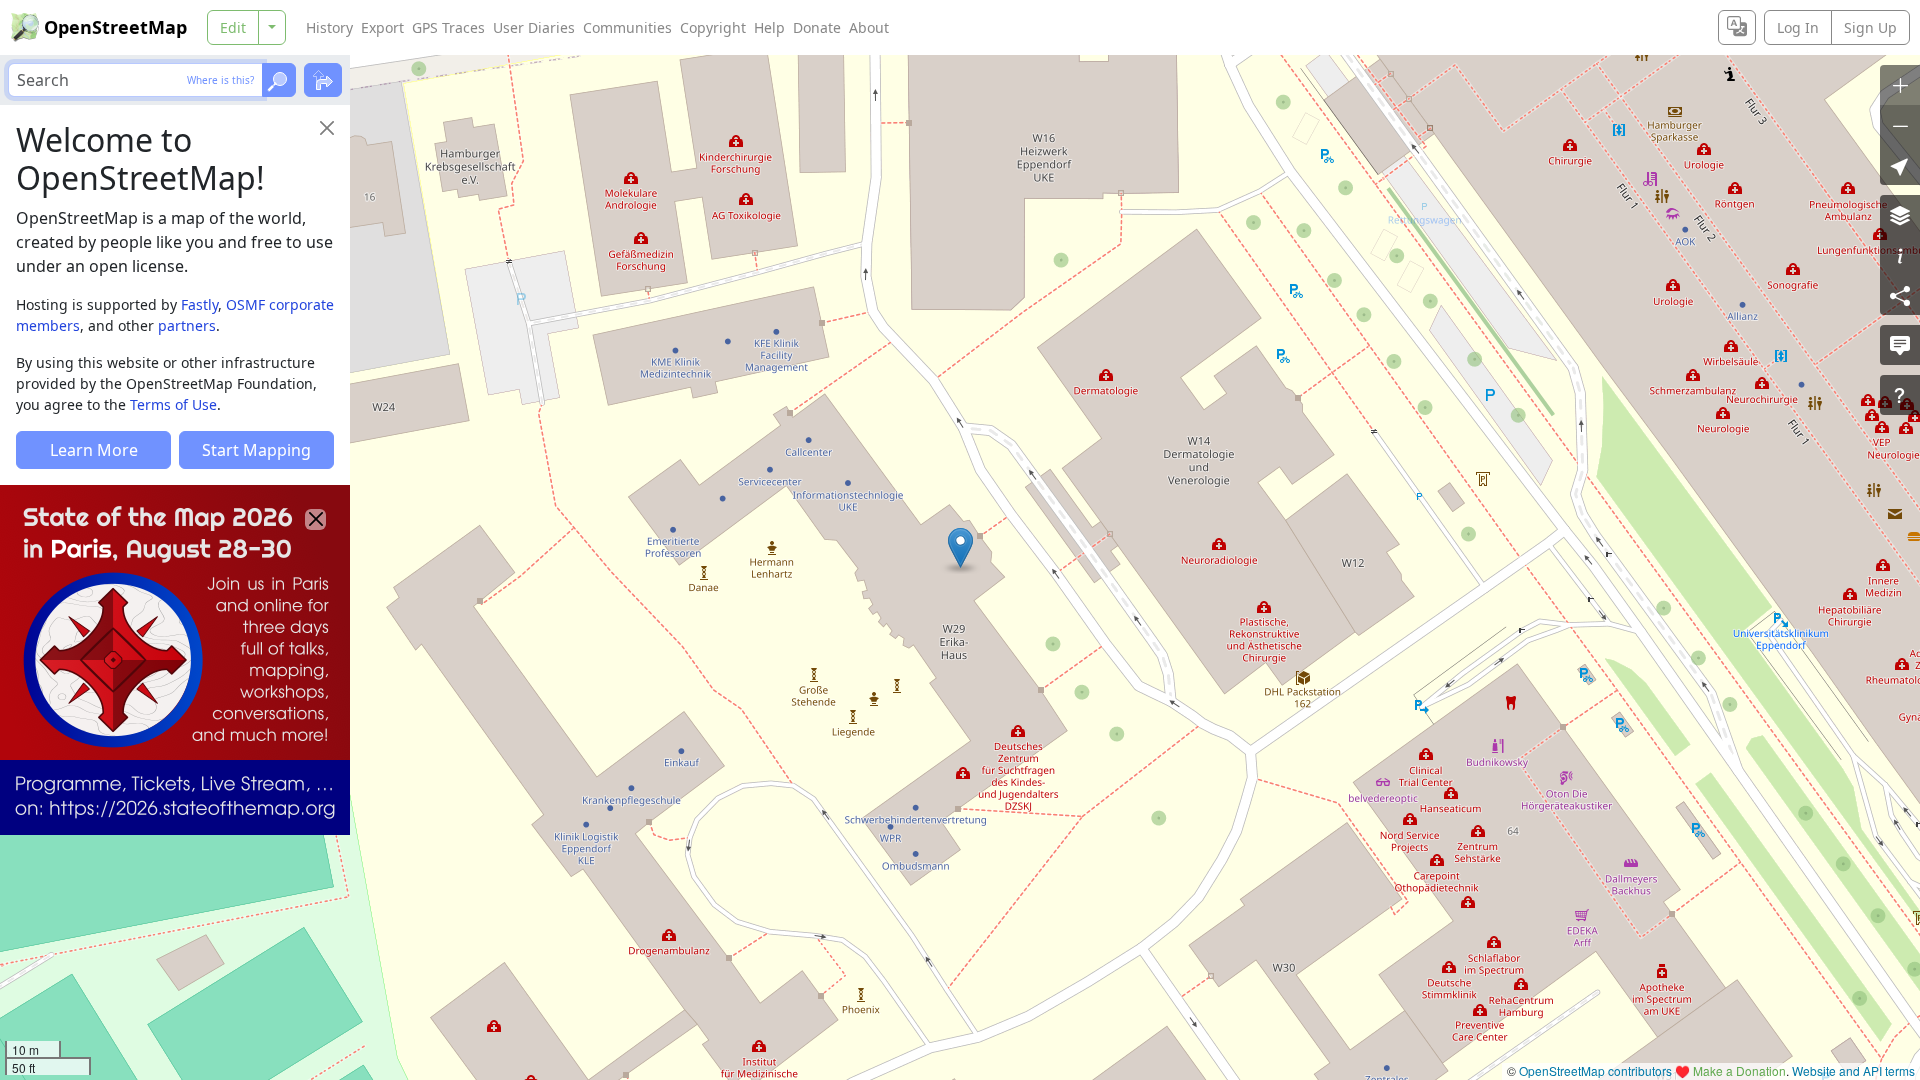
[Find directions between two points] (323, 80)
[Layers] (1900, 215)
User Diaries (534, 27)
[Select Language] (1737, 27)
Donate (817, 27)
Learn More (94, 450)
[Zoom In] (1900, 85)
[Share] (1900, 295)
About (869, 27)
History (329, 27)
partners (187, 325)
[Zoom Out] (1900, 125)
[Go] (279, 80)
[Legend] (1900, 255)
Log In (1798, 27)
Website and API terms (1853, 1070)
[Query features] (1900, 395)
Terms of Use (173, 404)
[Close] (327, 128)
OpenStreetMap (115, 27)
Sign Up (1870, 27)
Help (769, 27)
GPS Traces (448, 27)
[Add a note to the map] (1900, 345)
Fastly (199, 304)
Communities (627, 27)
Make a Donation (1739, 1070)
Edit (233, 27)
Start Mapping (256, 450)
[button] (960, 548)
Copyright (713, 27)
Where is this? (220, 80)
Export (382, 27)
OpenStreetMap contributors (1595, 1070)
